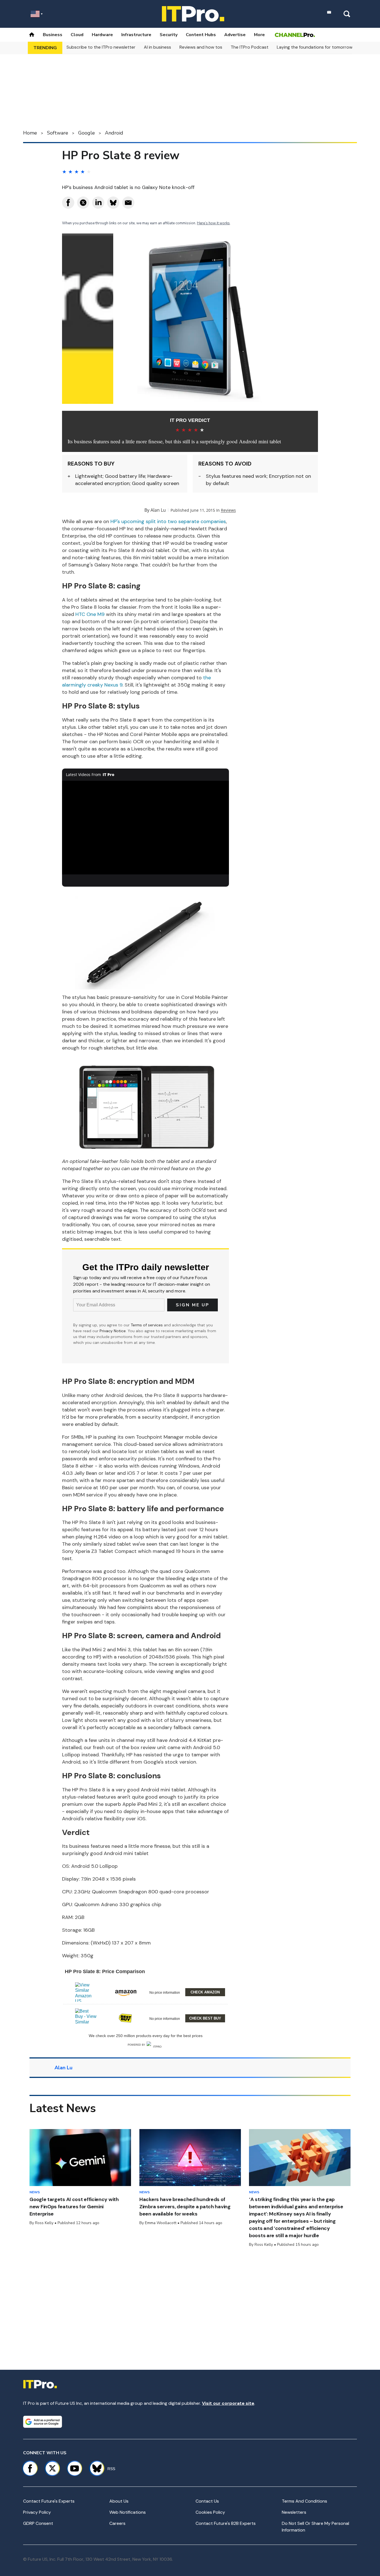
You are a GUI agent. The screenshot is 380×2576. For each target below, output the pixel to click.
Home (30, 133)
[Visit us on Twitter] (52, 2468)
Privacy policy (37, 2512)
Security (169, 35)
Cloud (77, 35)
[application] (145, 828)
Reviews (228, 510)
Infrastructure (136, 35)
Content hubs (201, 35)
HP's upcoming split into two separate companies (168, 521)
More (259, 35)
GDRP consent (38, 2523)
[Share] (68, 203)
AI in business (157, 47)
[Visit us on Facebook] (30, 2468)
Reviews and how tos (201, 47)
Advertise (235, 35)
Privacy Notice (113, 1331)
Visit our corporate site (228, 2403)
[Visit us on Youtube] (75, 2468)
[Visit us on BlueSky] (94, 2468)
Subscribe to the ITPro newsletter (101, 47)
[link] (86, 1992)
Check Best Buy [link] (205, 2018)
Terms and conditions (304, 2501)
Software (58, 133)
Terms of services (147, 1325)
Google (87, 133)
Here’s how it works (213, 223)
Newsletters (294, 2512)
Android (114, 133)
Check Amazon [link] (205, 1992)
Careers (117, 2523)
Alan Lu (158, 510)
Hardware (102, 35)
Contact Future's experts (49, 2501)
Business (53, 35)
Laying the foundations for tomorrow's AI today (325, 47)
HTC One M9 (90, 614)
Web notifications (128, 2512)
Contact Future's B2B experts (226, 2523)
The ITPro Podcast (250, 47)
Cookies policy (210, 2512)
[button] (145, 1991)
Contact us (207, 2501)
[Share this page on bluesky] (113, 203)
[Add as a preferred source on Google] (43, 2422)
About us (119, 2501)
